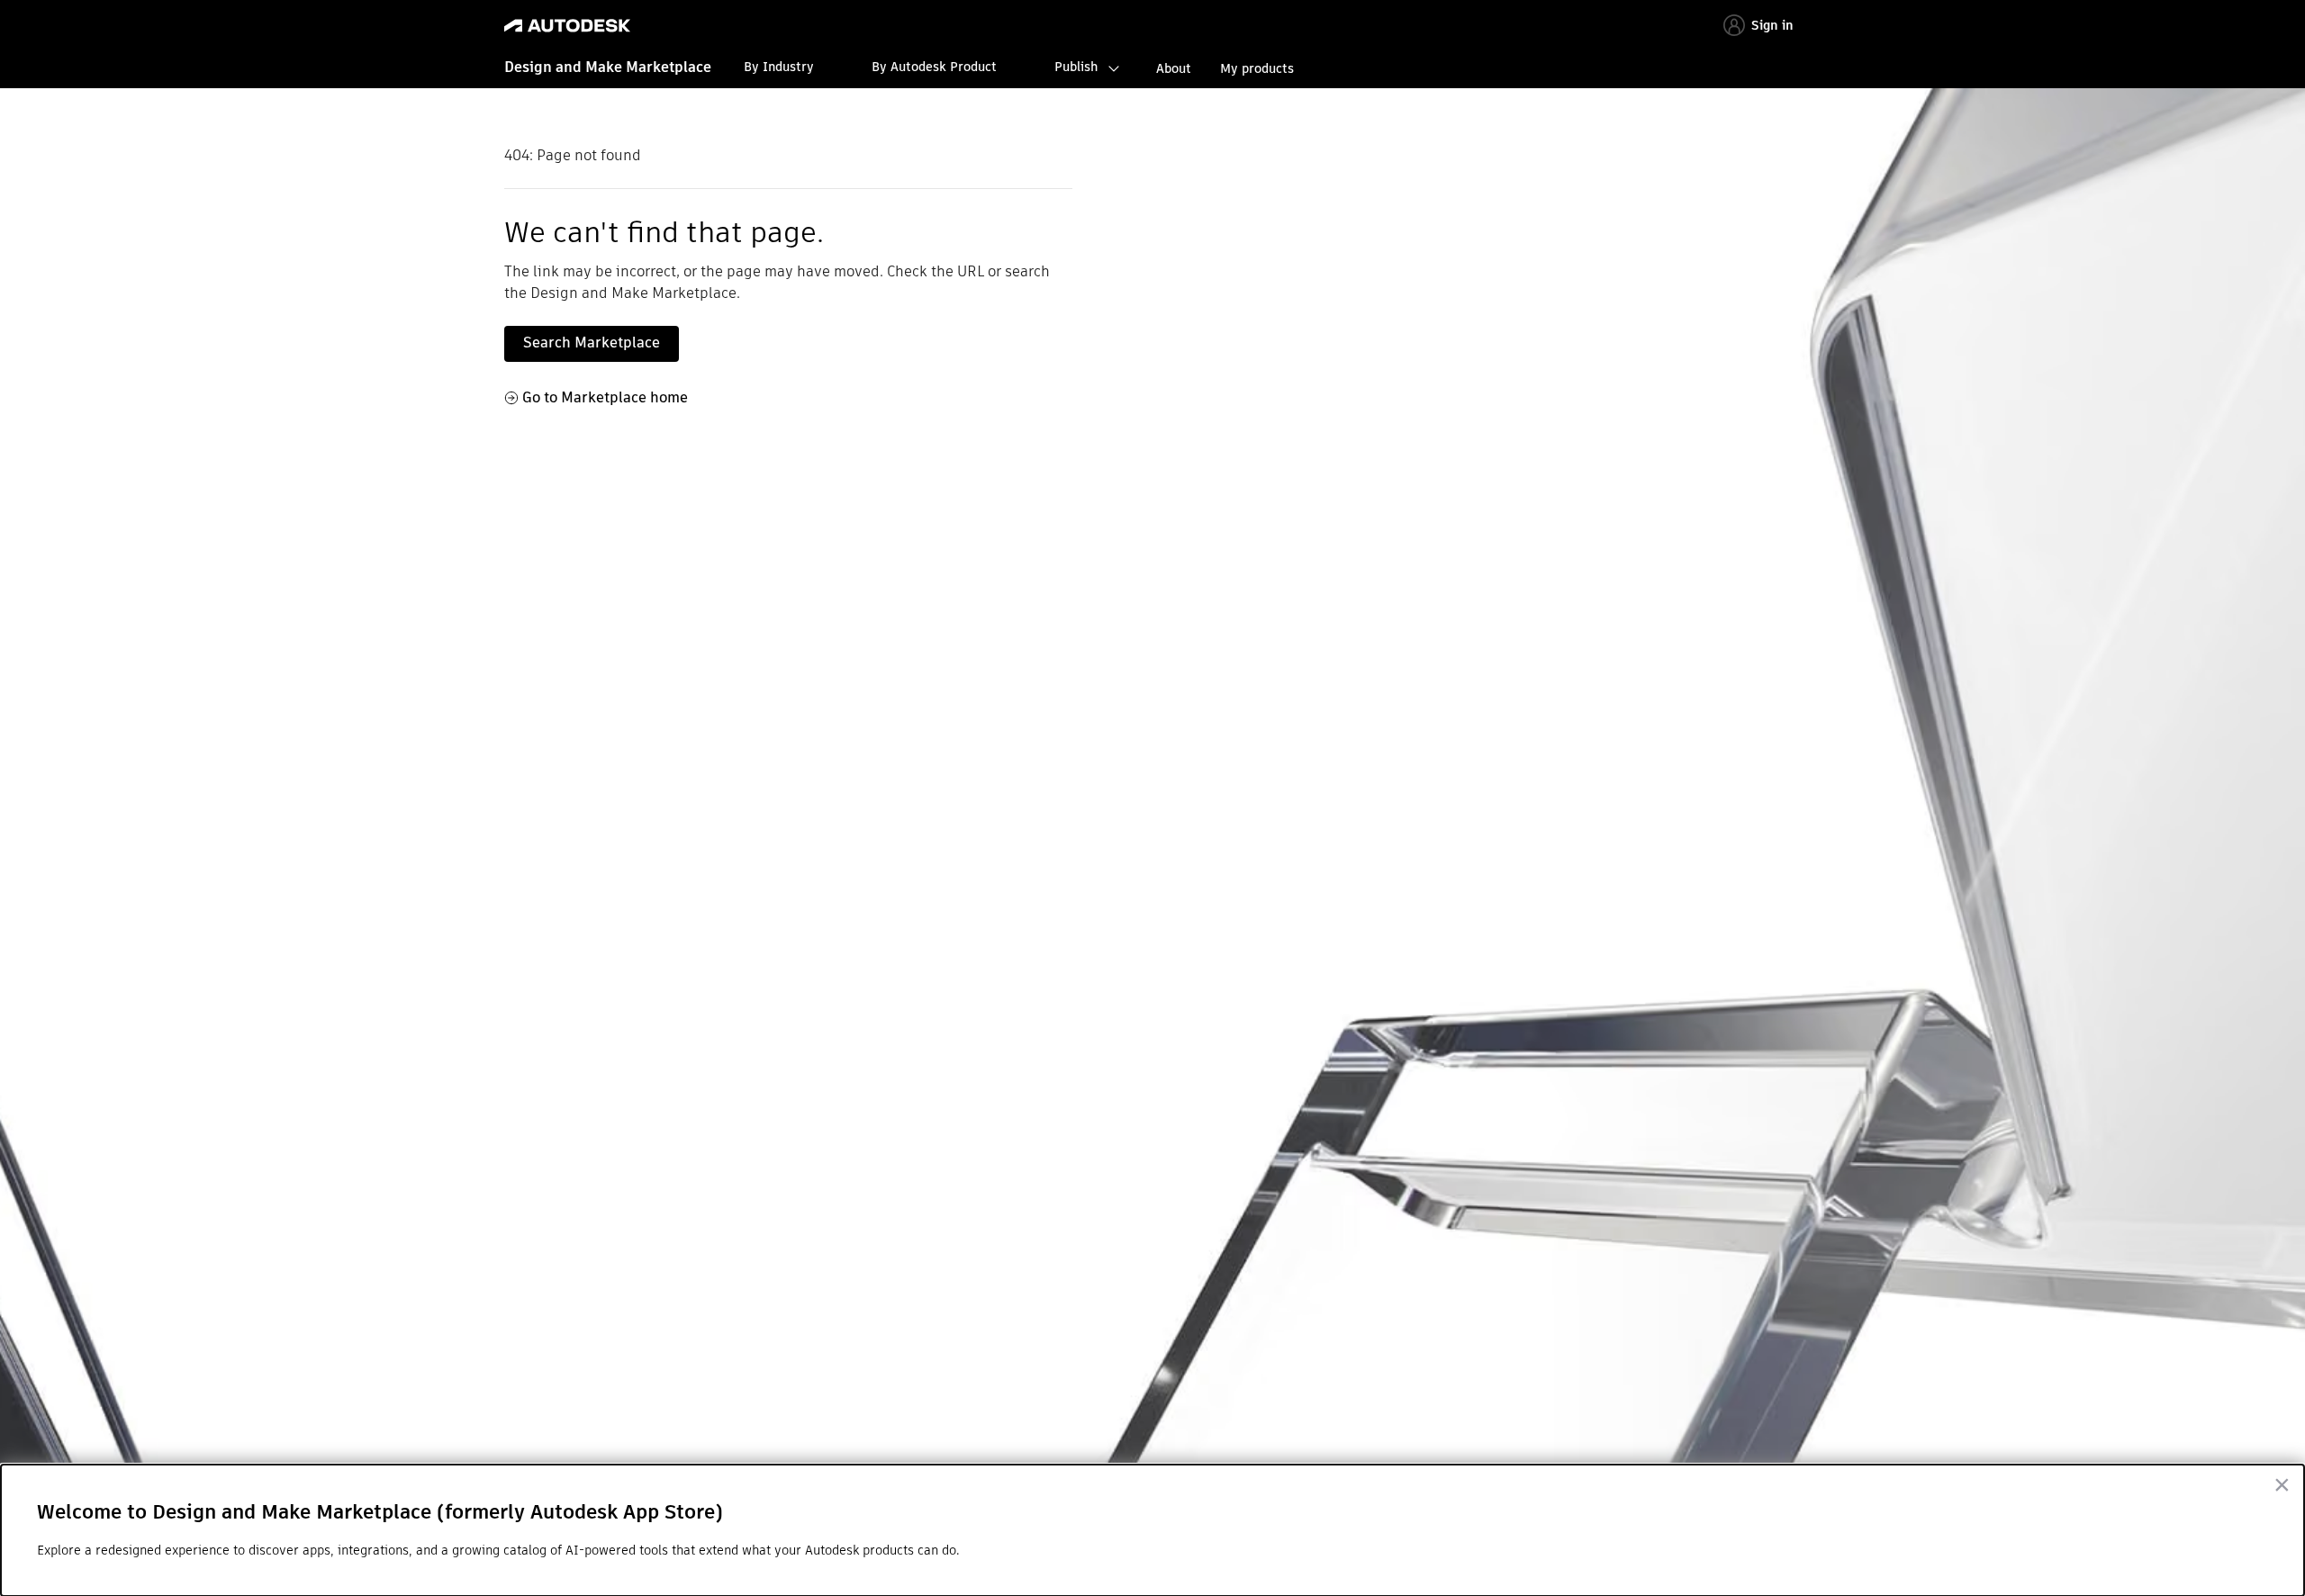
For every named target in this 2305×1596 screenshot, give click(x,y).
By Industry (779, 67)
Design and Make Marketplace (608, 67)
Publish (1076, 67)
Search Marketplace (592, 343)
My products (1257, 68)
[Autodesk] (567, 26)
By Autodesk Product (934, 67)
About (1174, 68)
